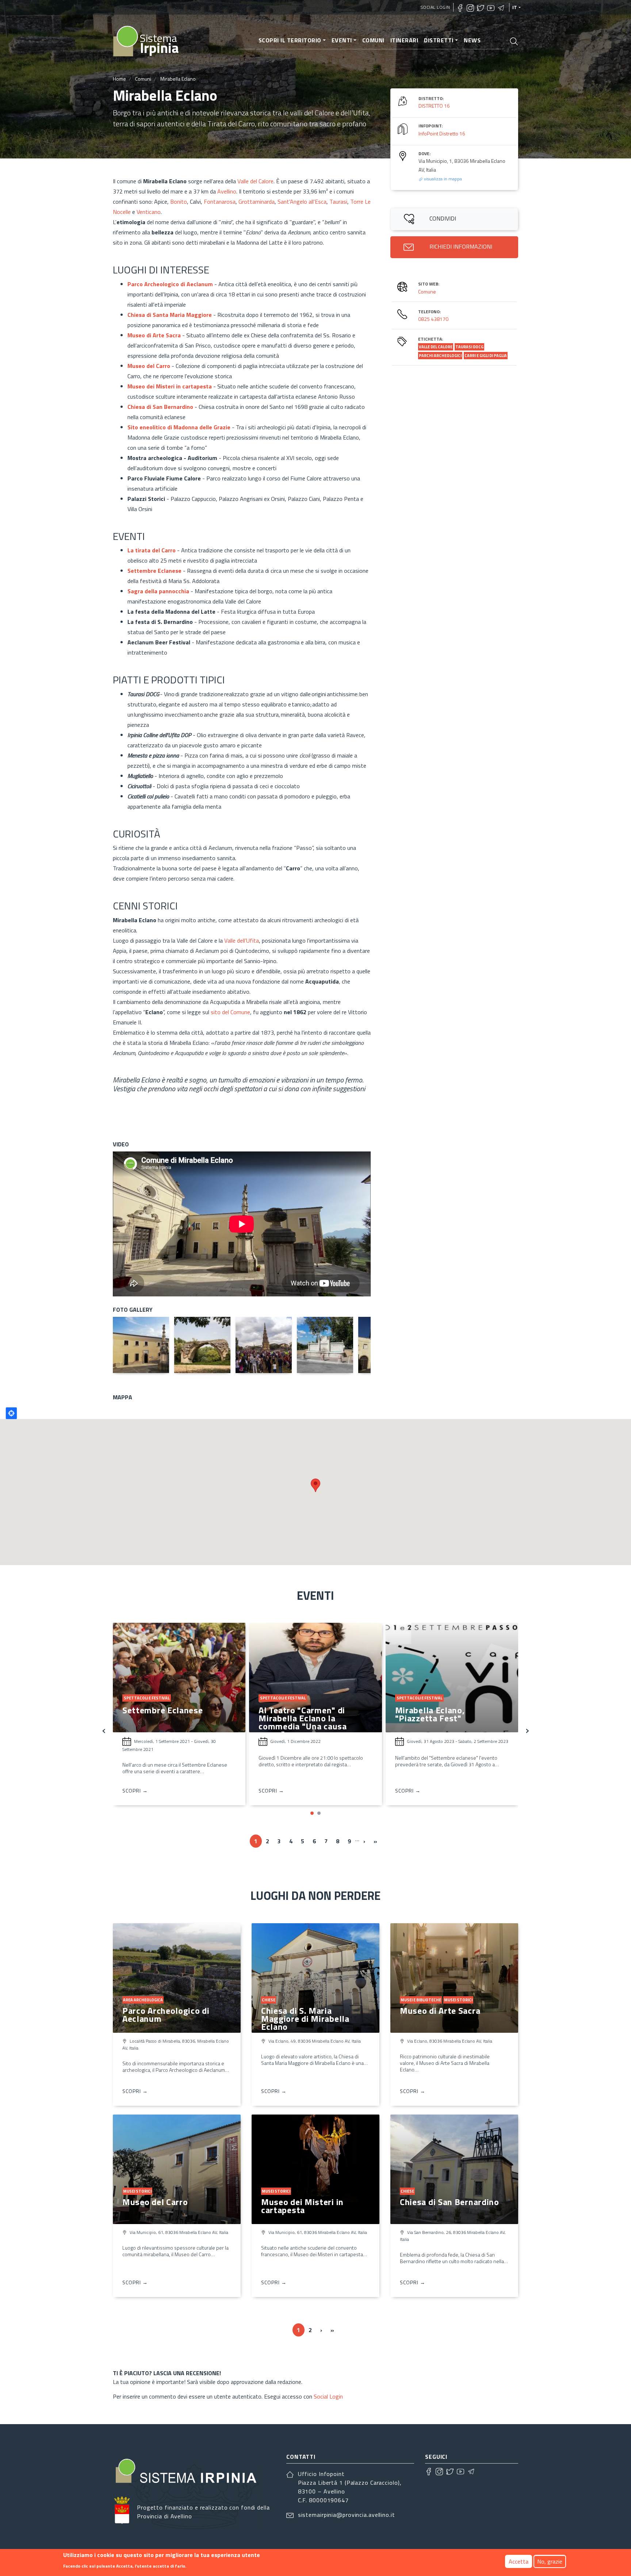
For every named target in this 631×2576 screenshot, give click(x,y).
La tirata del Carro (152, 550)
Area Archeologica (143, 2000)
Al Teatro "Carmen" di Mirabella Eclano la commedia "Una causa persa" (166, 1722)
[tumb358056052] (264, 1345)
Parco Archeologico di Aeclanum (170, 284)
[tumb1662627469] (141, 1345)
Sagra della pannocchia (158, 591)
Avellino (227, 191)
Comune (427, 292)
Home (119, 79)
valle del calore (436, 347)
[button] (312, 1813)
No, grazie (550, 2561)
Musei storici (458, 2000)
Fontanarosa (220, 202)
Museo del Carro (155, 2202)
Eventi (342, 40)
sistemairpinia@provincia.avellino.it (347, 2515)
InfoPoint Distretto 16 (442, 133)
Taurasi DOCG (469, 347)
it (515, 7)
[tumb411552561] (325, 1345)
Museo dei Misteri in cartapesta (302, 2206)
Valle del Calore (255, 181)
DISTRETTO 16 (434, 106)
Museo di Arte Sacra (440, 2010)
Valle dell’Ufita (242, 940)
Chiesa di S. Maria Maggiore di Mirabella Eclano (305, 2019)
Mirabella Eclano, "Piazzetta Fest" (294, 1714)
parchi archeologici (440, 356)
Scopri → (135, 1791)
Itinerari (404, 40)
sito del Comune (230, 1012)
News (472, 40)
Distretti (439, 40)
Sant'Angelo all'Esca (302, 202)
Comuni (373, 40)
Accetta (519, 2561)
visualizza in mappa (442, 179)
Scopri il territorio (290, 40)
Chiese (269, 2000)
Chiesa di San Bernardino (450, 2202)
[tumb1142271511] (202, 1345)
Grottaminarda (257, 202)
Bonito (179, 202)
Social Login (435, 7)
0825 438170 (433, 319)
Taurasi (338, 202)
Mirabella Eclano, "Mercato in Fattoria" (450, 1714)
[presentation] (104, 1730)
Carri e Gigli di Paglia (486, 356)
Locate (11, 1413)
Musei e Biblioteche (421, 2000)
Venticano (149, 212)
